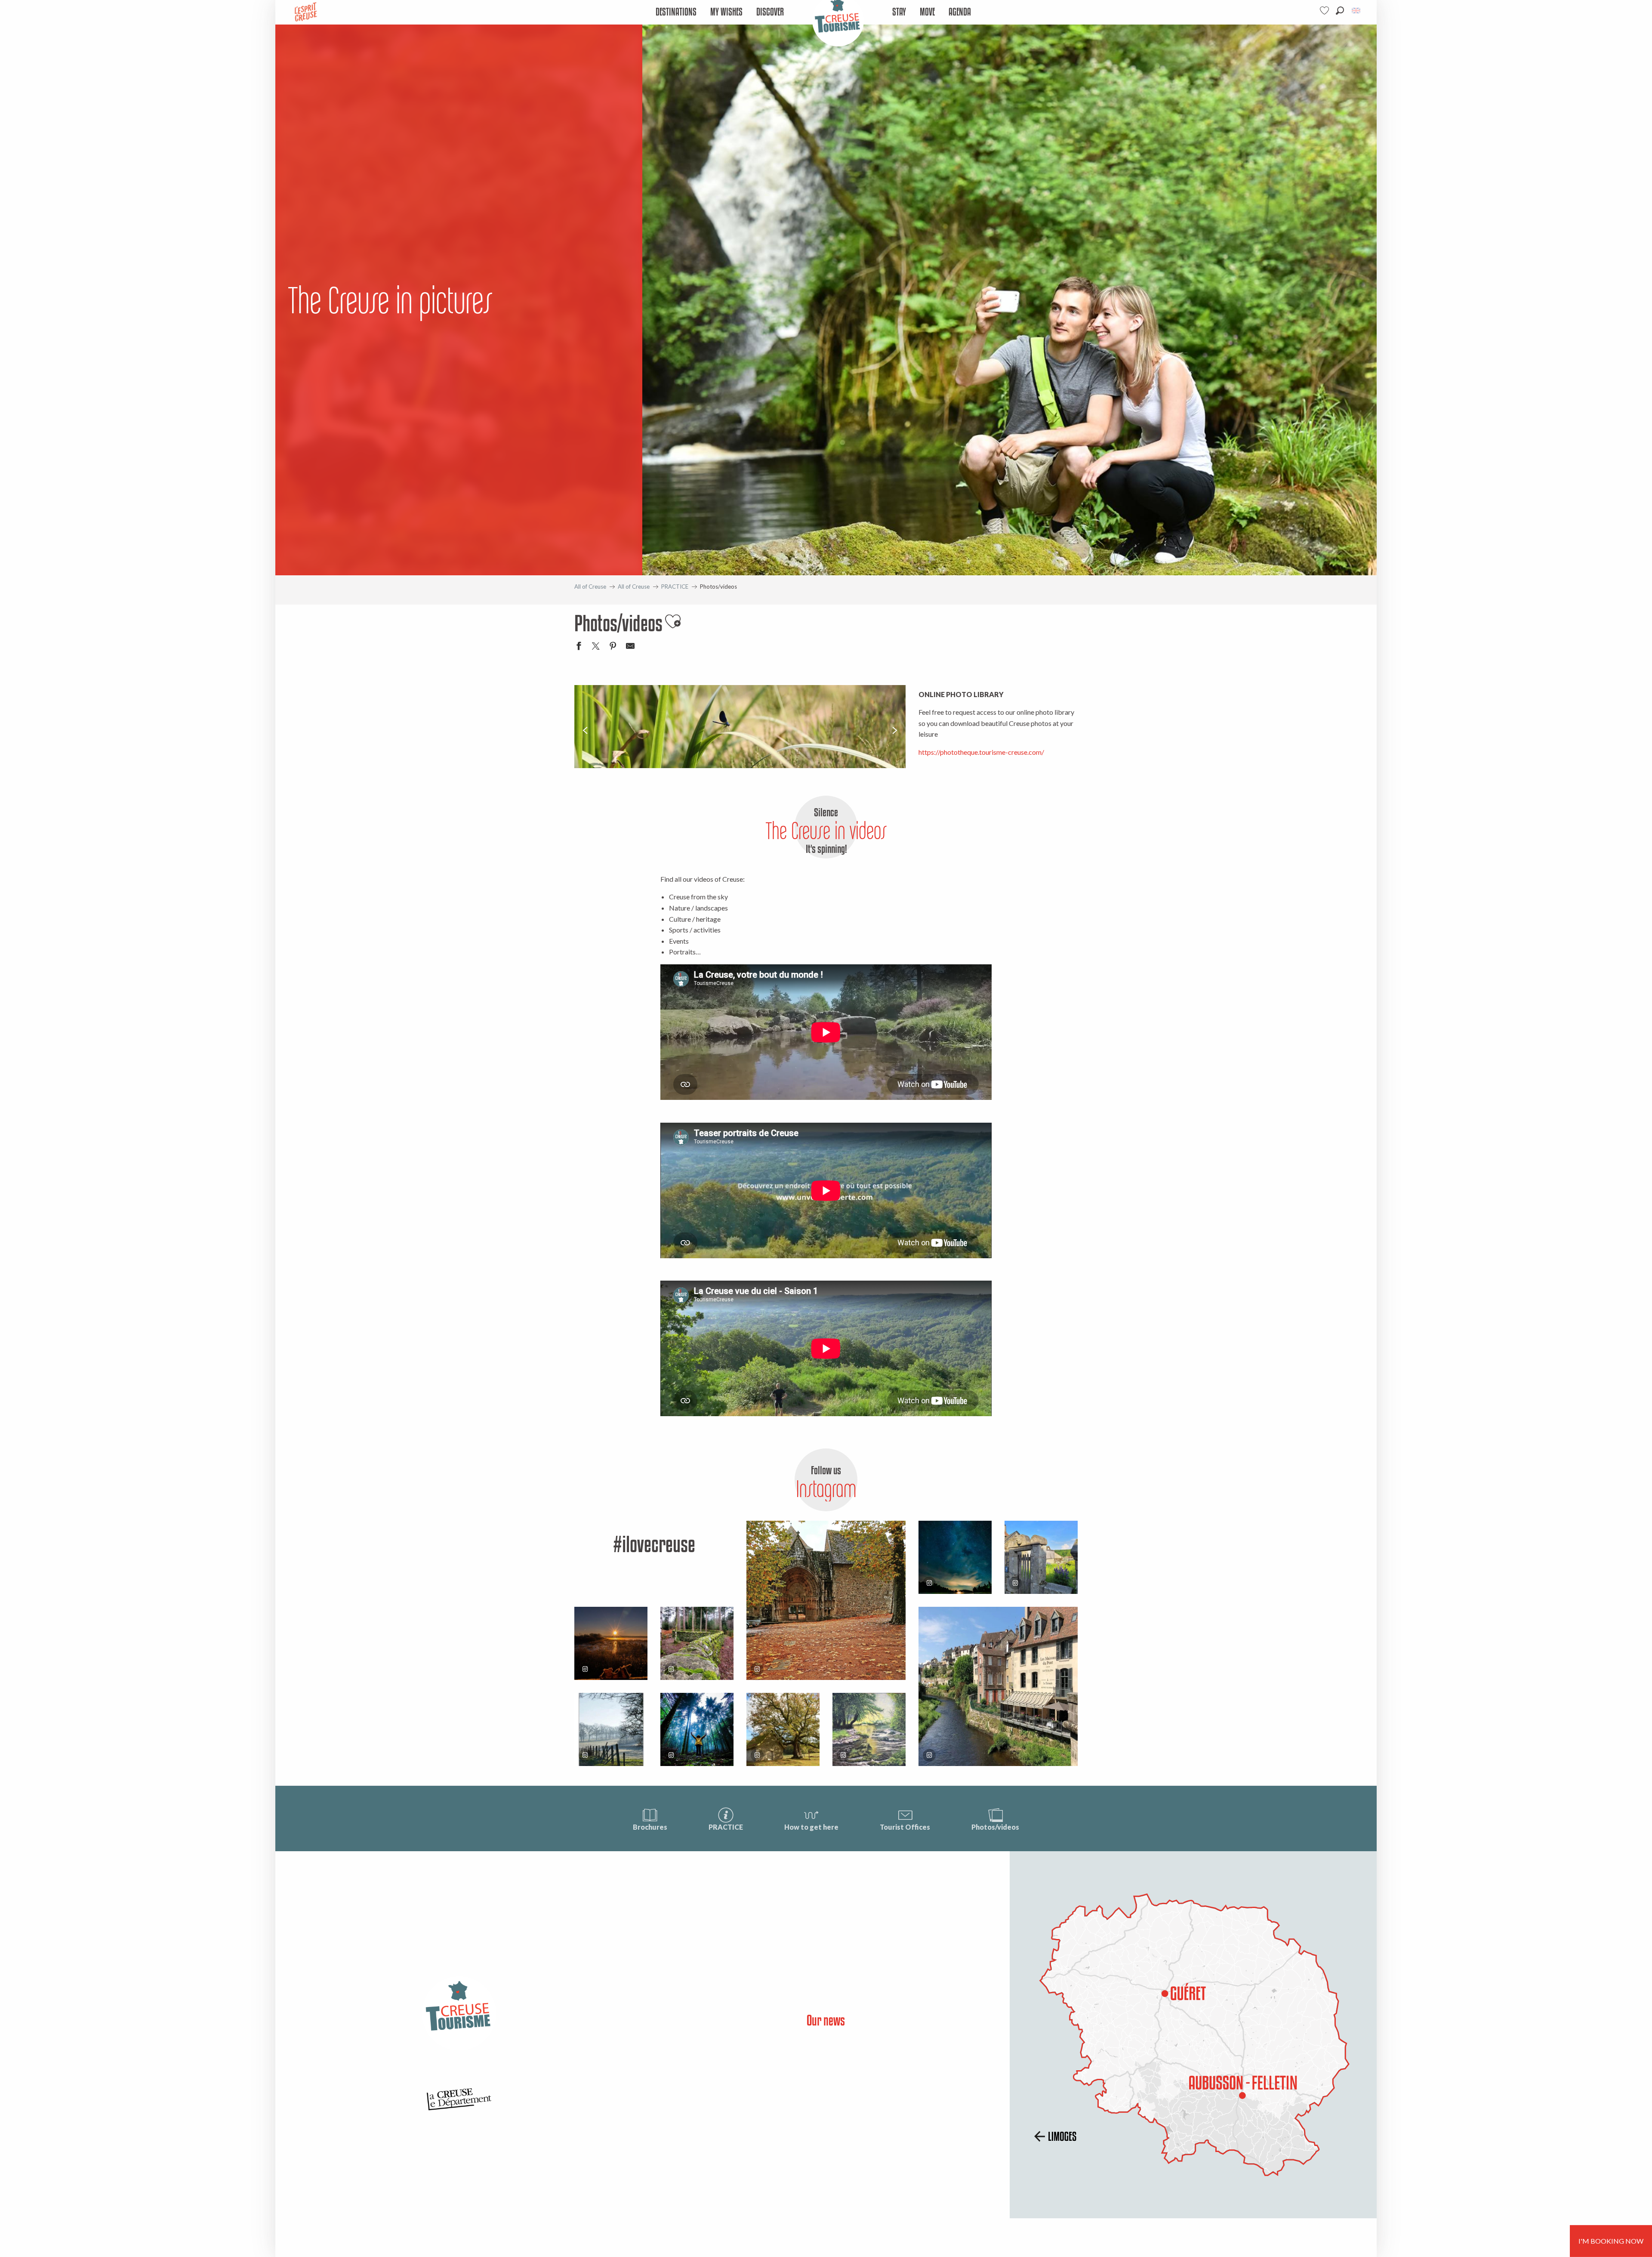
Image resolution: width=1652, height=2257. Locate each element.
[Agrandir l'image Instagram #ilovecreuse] (611, 1643)
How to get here (811, 1827)
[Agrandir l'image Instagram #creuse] (783, 1729)
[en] (1357, 11)
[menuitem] (676, 12)
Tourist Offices (905, 1827)
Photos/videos (995, 1827)
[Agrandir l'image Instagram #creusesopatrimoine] (826, 1600)
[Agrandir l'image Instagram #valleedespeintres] (611, 1729)
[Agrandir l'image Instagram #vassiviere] (697, 1643)
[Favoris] (1325, 11)
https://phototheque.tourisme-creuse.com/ (981, 752)
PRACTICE (726, 1827)
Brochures (650, 1827)
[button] (1340, 11)
